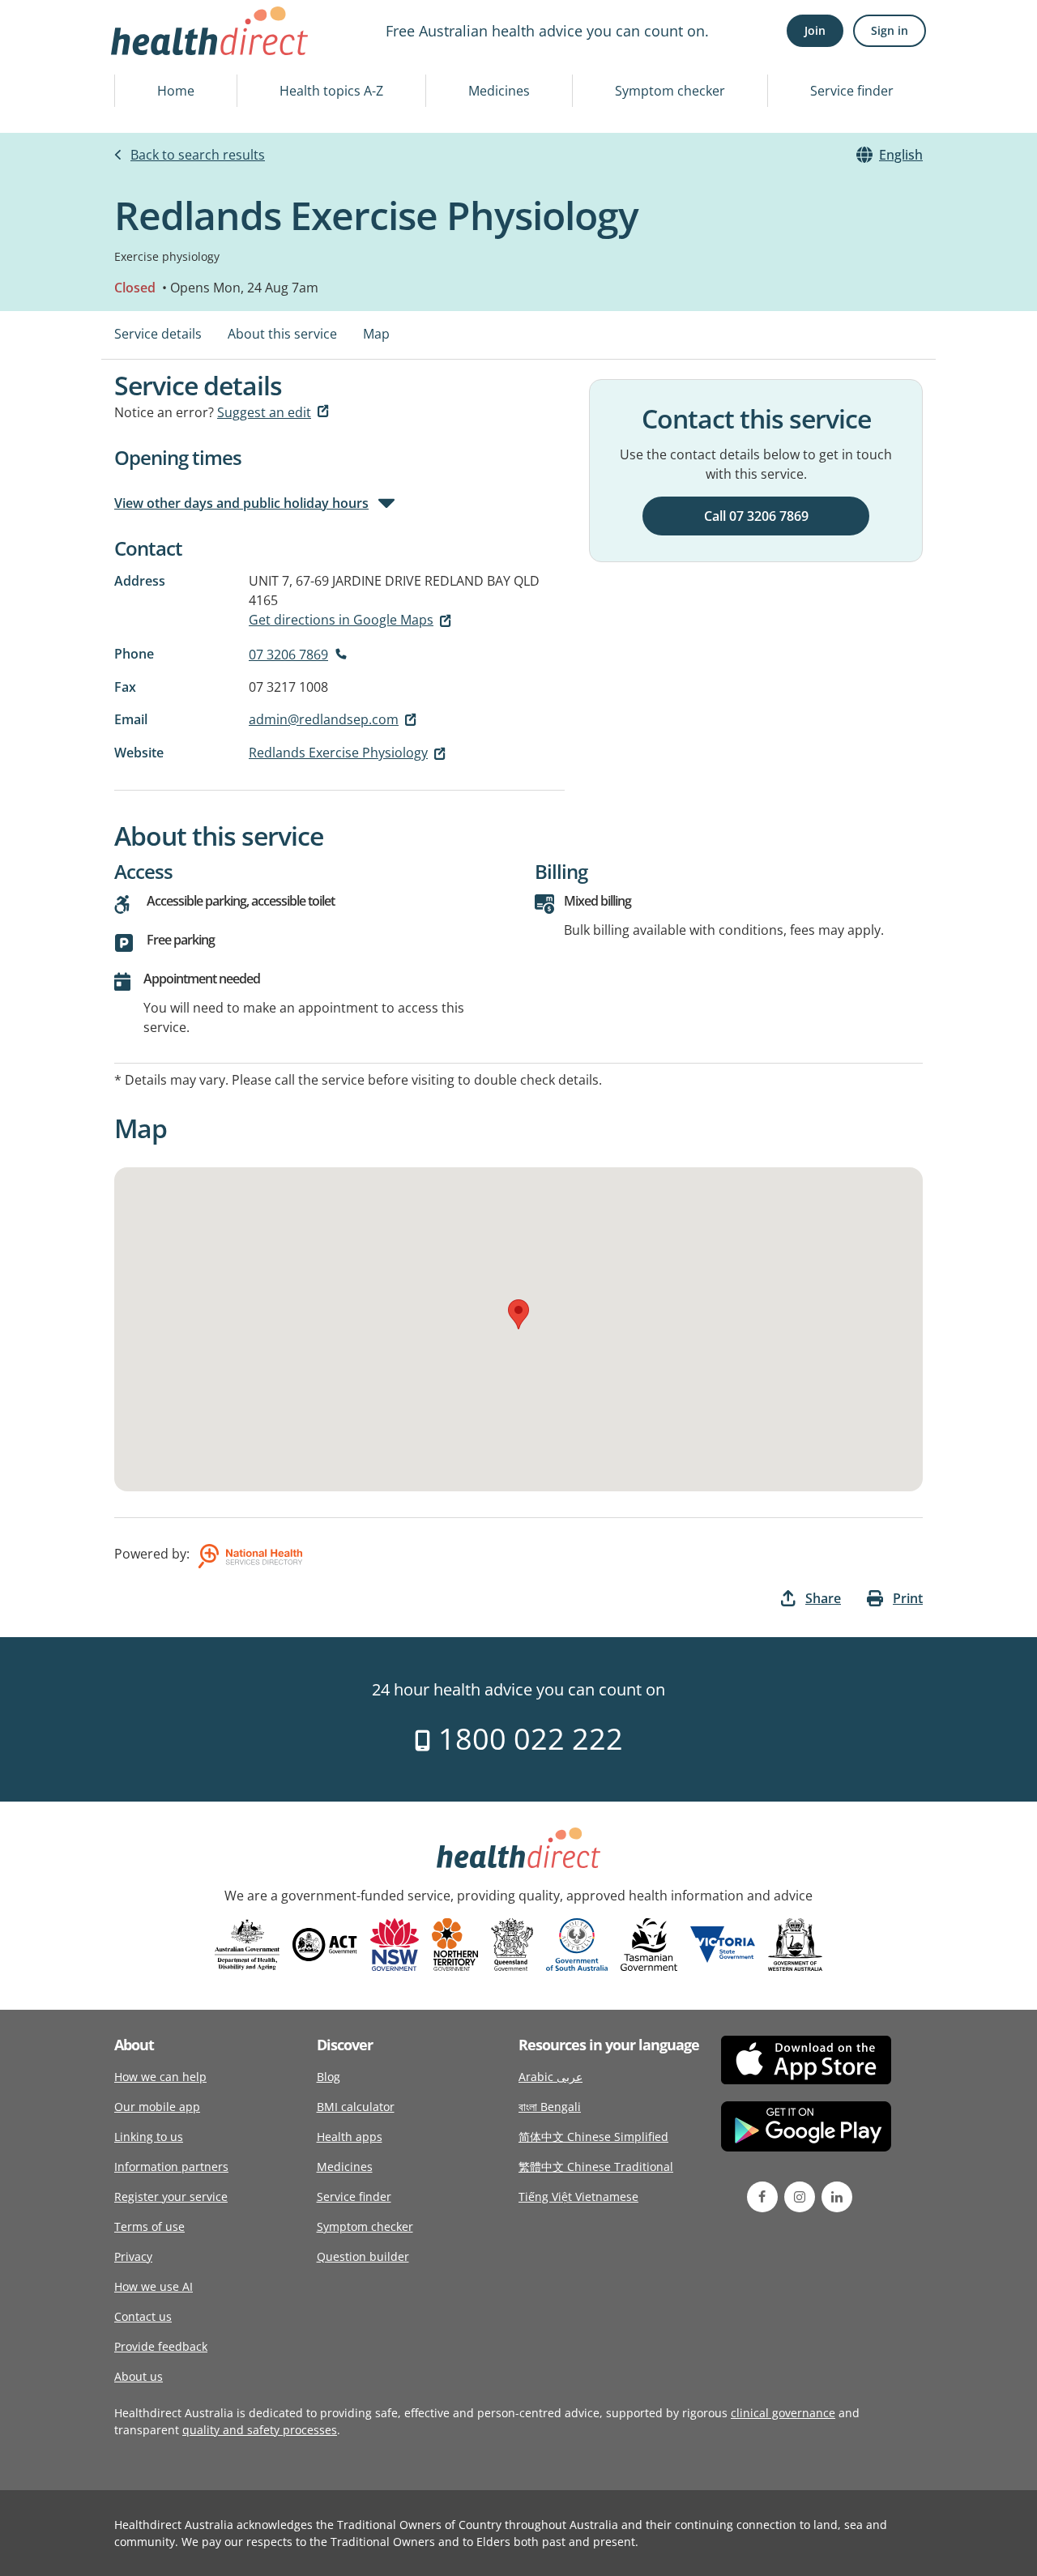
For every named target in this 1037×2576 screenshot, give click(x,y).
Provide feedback (161, 2346)
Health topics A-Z (331, 91)
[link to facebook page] (762, 2197)
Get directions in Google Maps (341, 620)
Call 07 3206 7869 (756, 516)
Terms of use (149, 2226)
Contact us (143, 2316)
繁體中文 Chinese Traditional (596, 2167)
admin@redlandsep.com (324, 719)
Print (908, 1598)
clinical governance (783, 2413)
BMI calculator (356, 2107)
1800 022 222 (527, 1739)
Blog (329, 2077)
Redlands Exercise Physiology (338, 753)
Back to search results (198, 155)
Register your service (171, 2196)
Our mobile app (157, 2107)
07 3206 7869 (288, 655)
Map (376, 334)
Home (176, 91)
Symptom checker (670, 91)
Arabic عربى (551, 2077)
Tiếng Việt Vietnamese (578, 2196)
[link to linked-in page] (837, 2197)
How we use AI (154, 2286)
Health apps (350, 2137)
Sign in (890, 30)
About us (139, 2376)
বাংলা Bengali (550, 2107)
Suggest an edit (264, 412)
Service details (158, 334)
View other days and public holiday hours (241, 503)
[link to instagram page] (800, 2197)
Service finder (852, 91)
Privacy (133, 2256)
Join (815, 30)
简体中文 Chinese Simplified (593, 2137)
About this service (282, 334)
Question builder (363, 2256)
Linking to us (149, 2137)
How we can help (160, 2077)
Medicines (499, 91)
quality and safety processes (260, 2430)
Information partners (171, 2167)
